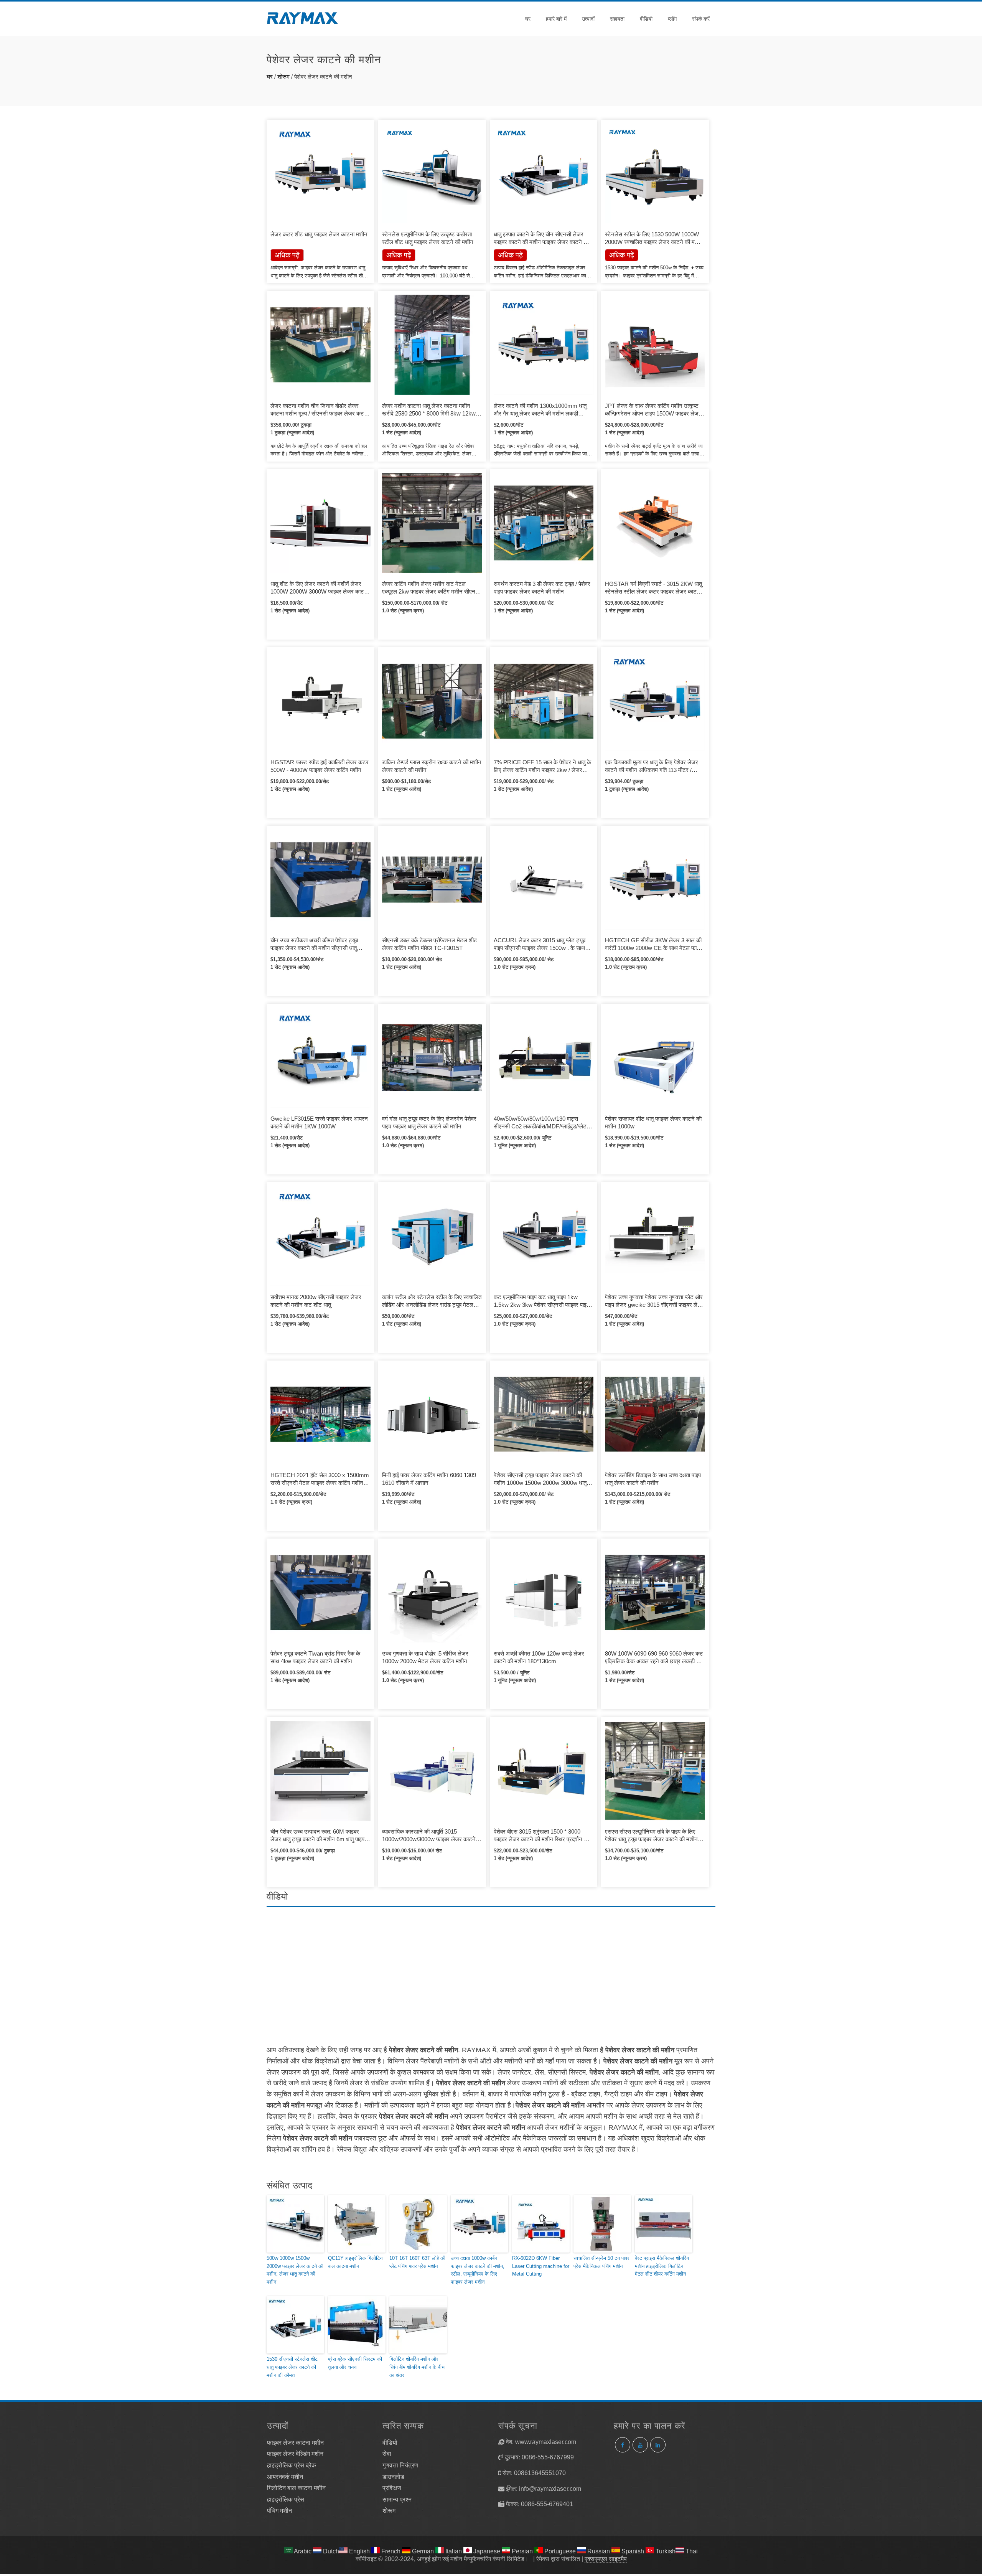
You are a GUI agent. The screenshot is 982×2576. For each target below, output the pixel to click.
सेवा (387, 2454)
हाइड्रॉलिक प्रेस (286, 2499)
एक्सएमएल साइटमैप (606, 2559)
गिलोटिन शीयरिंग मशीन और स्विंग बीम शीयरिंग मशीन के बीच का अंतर (417, 2367)
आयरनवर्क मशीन (285, 2477)
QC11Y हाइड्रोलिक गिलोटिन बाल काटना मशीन (355, 2262)
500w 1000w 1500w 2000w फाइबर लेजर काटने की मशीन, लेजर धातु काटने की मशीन (295, 2270)
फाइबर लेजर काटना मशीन (295, 2443)
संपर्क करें (701, 19)
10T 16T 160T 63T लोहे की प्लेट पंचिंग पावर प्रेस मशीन (417, 2262)
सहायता (617, 19)
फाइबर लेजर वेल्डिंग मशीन (295, 2454)
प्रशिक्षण (392, 2488)
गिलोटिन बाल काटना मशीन (296, 2488)
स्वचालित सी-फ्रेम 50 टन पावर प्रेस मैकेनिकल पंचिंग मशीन (601, 2262)
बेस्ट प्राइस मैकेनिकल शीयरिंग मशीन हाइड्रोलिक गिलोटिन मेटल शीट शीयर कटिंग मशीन (662, 2266)
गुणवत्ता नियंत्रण (400, 2465)
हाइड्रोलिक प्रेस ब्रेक (292, 2465)
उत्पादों (588, 19)
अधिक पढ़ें (399, 255)
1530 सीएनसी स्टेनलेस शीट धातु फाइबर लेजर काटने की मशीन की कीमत (292, 2367)
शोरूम (283, 77)
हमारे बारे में (556, 19)
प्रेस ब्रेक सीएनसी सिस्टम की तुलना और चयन (355, 2363)
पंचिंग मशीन (279, 2511)
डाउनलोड (393, 2477)
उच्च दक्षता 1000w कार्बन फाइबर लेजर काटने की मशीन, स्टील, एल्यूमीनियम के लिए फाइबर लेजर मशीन (478, 2270)
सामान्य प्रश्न (397, 2499)
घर (528, 19)
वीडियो (646, 19)
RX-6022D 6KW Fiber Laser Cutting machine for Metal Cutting (541, 2266)
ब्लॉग (672, 19)
